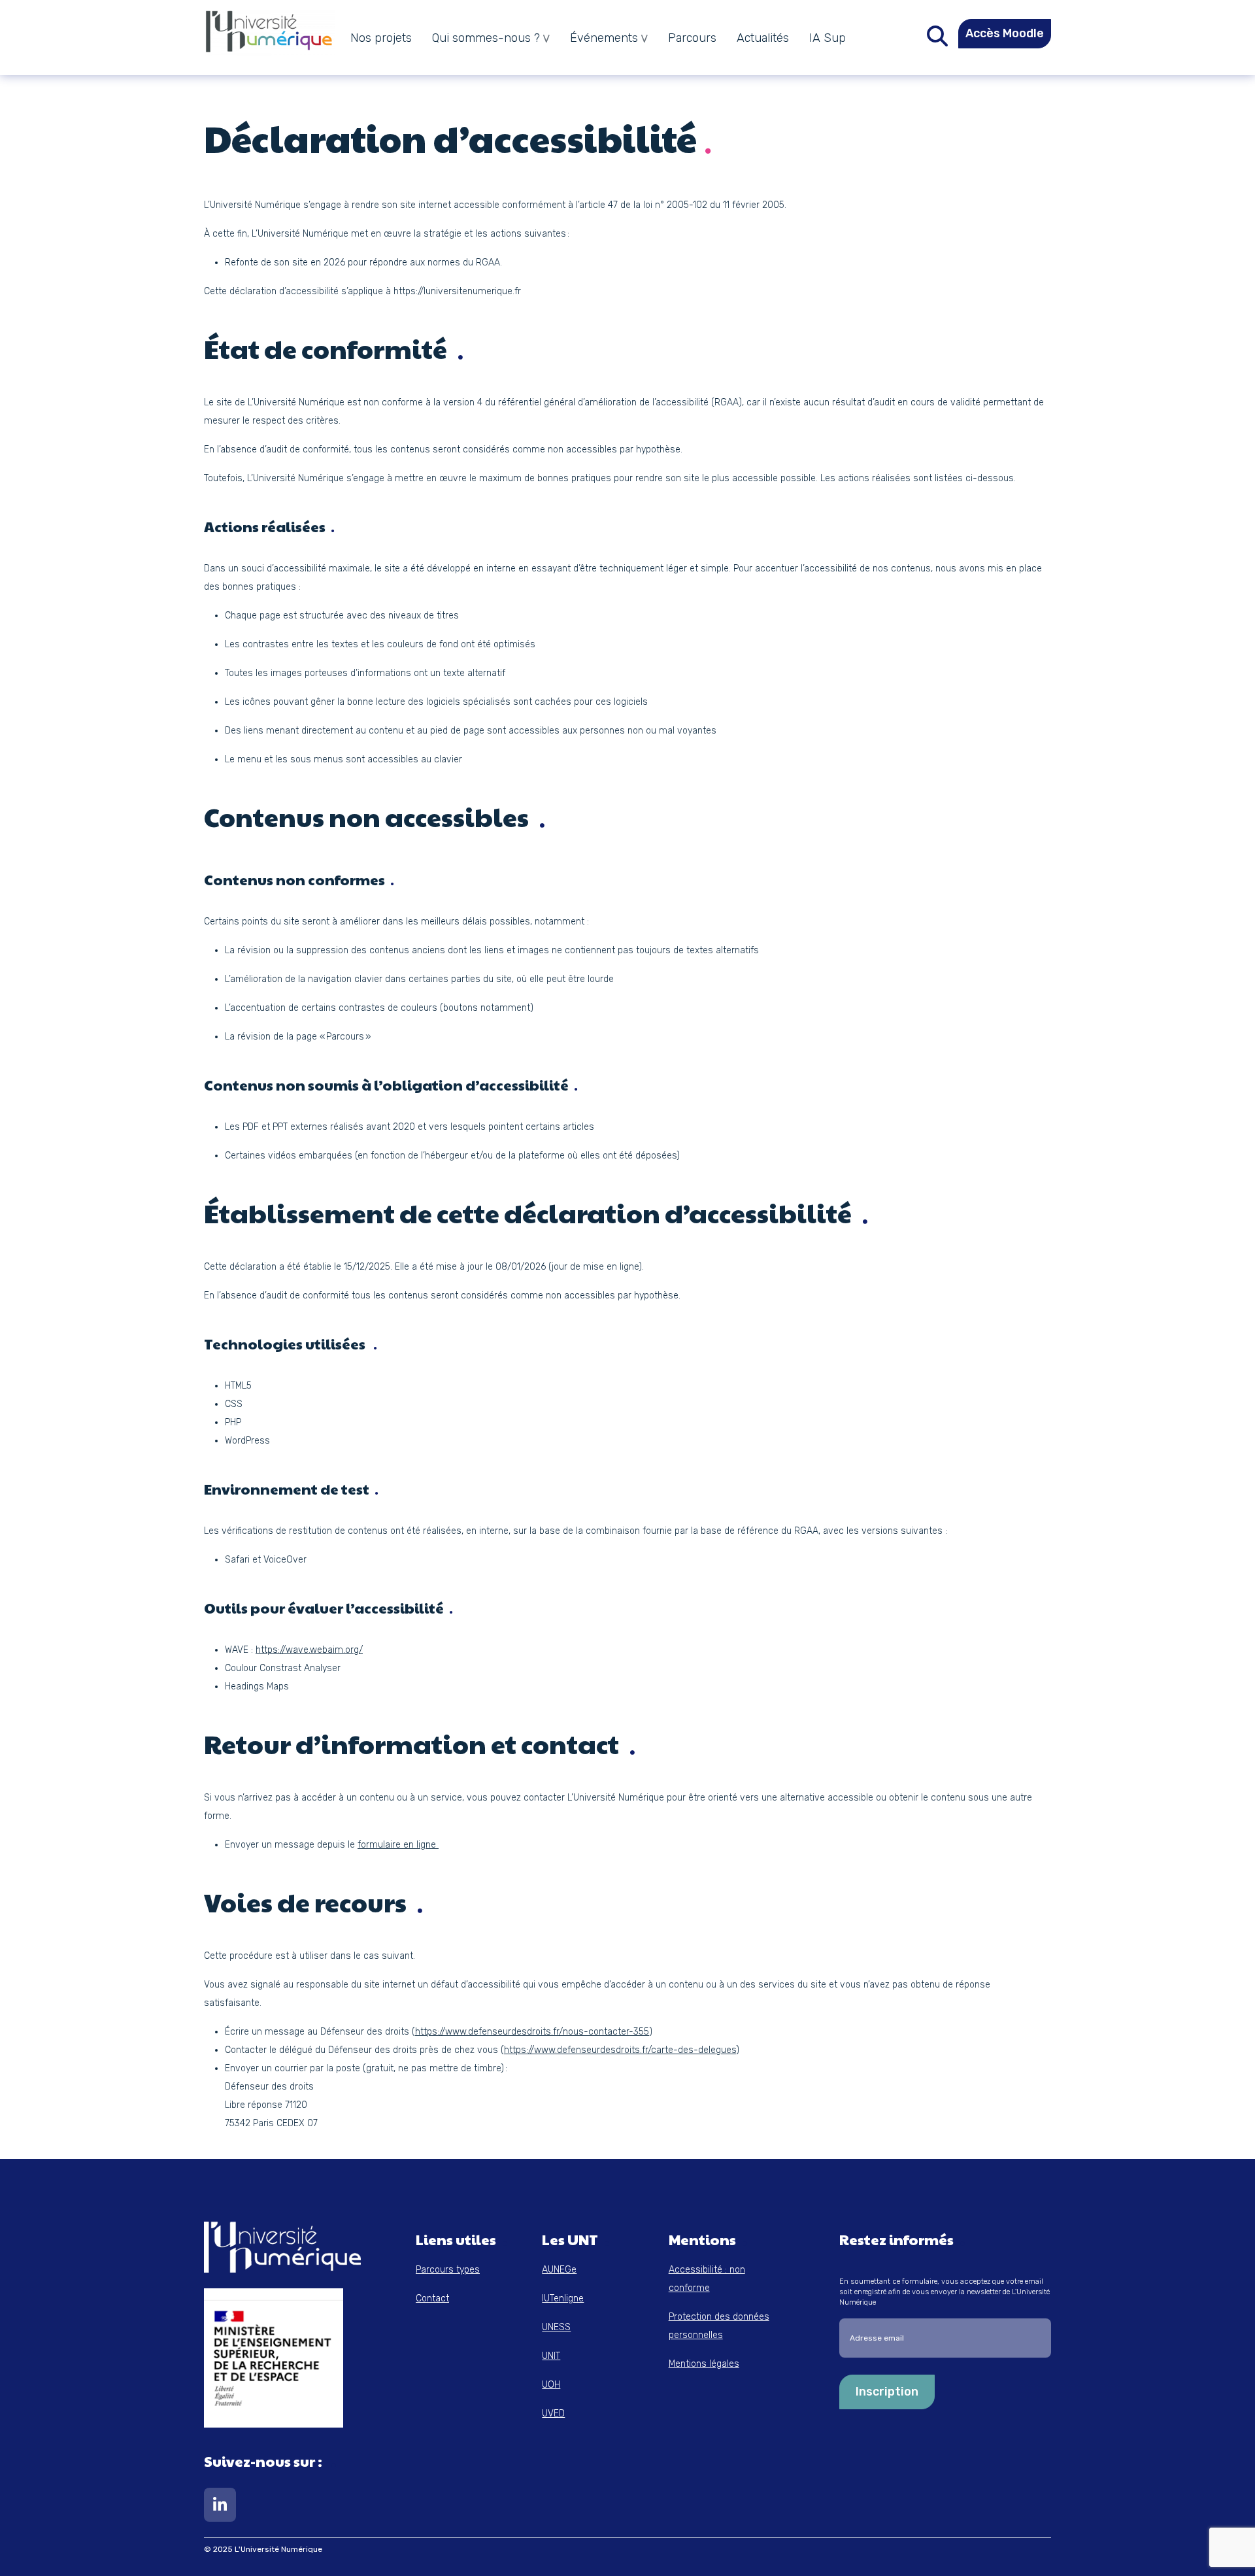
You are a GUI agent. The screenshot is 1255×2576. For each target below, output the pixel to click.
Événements (604, 38)
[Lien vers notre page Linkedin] (220, 2508)
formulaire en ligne (398, 1845)
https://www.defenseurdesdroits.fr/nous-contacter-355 (532, 2032)
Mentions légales (704, 2364)
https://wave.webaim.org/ (309, 1650)
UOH (551, 2385)
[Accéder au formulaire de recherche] (937, 40)
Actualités (763, 38)
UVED (553, 2414)
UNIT (551, 2356)
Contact (432, 2298)
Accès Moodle (1005, 33)
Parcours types (448, 2270)
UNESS (556, 2327)
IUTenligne (563, 2298)
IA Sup (828, 38)
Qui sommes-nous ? (486, 38)
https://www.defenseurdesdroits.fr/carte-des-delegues (620, 2050)
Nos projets (381, 38)
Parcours (692, 38)
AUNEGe (559, 2270)
